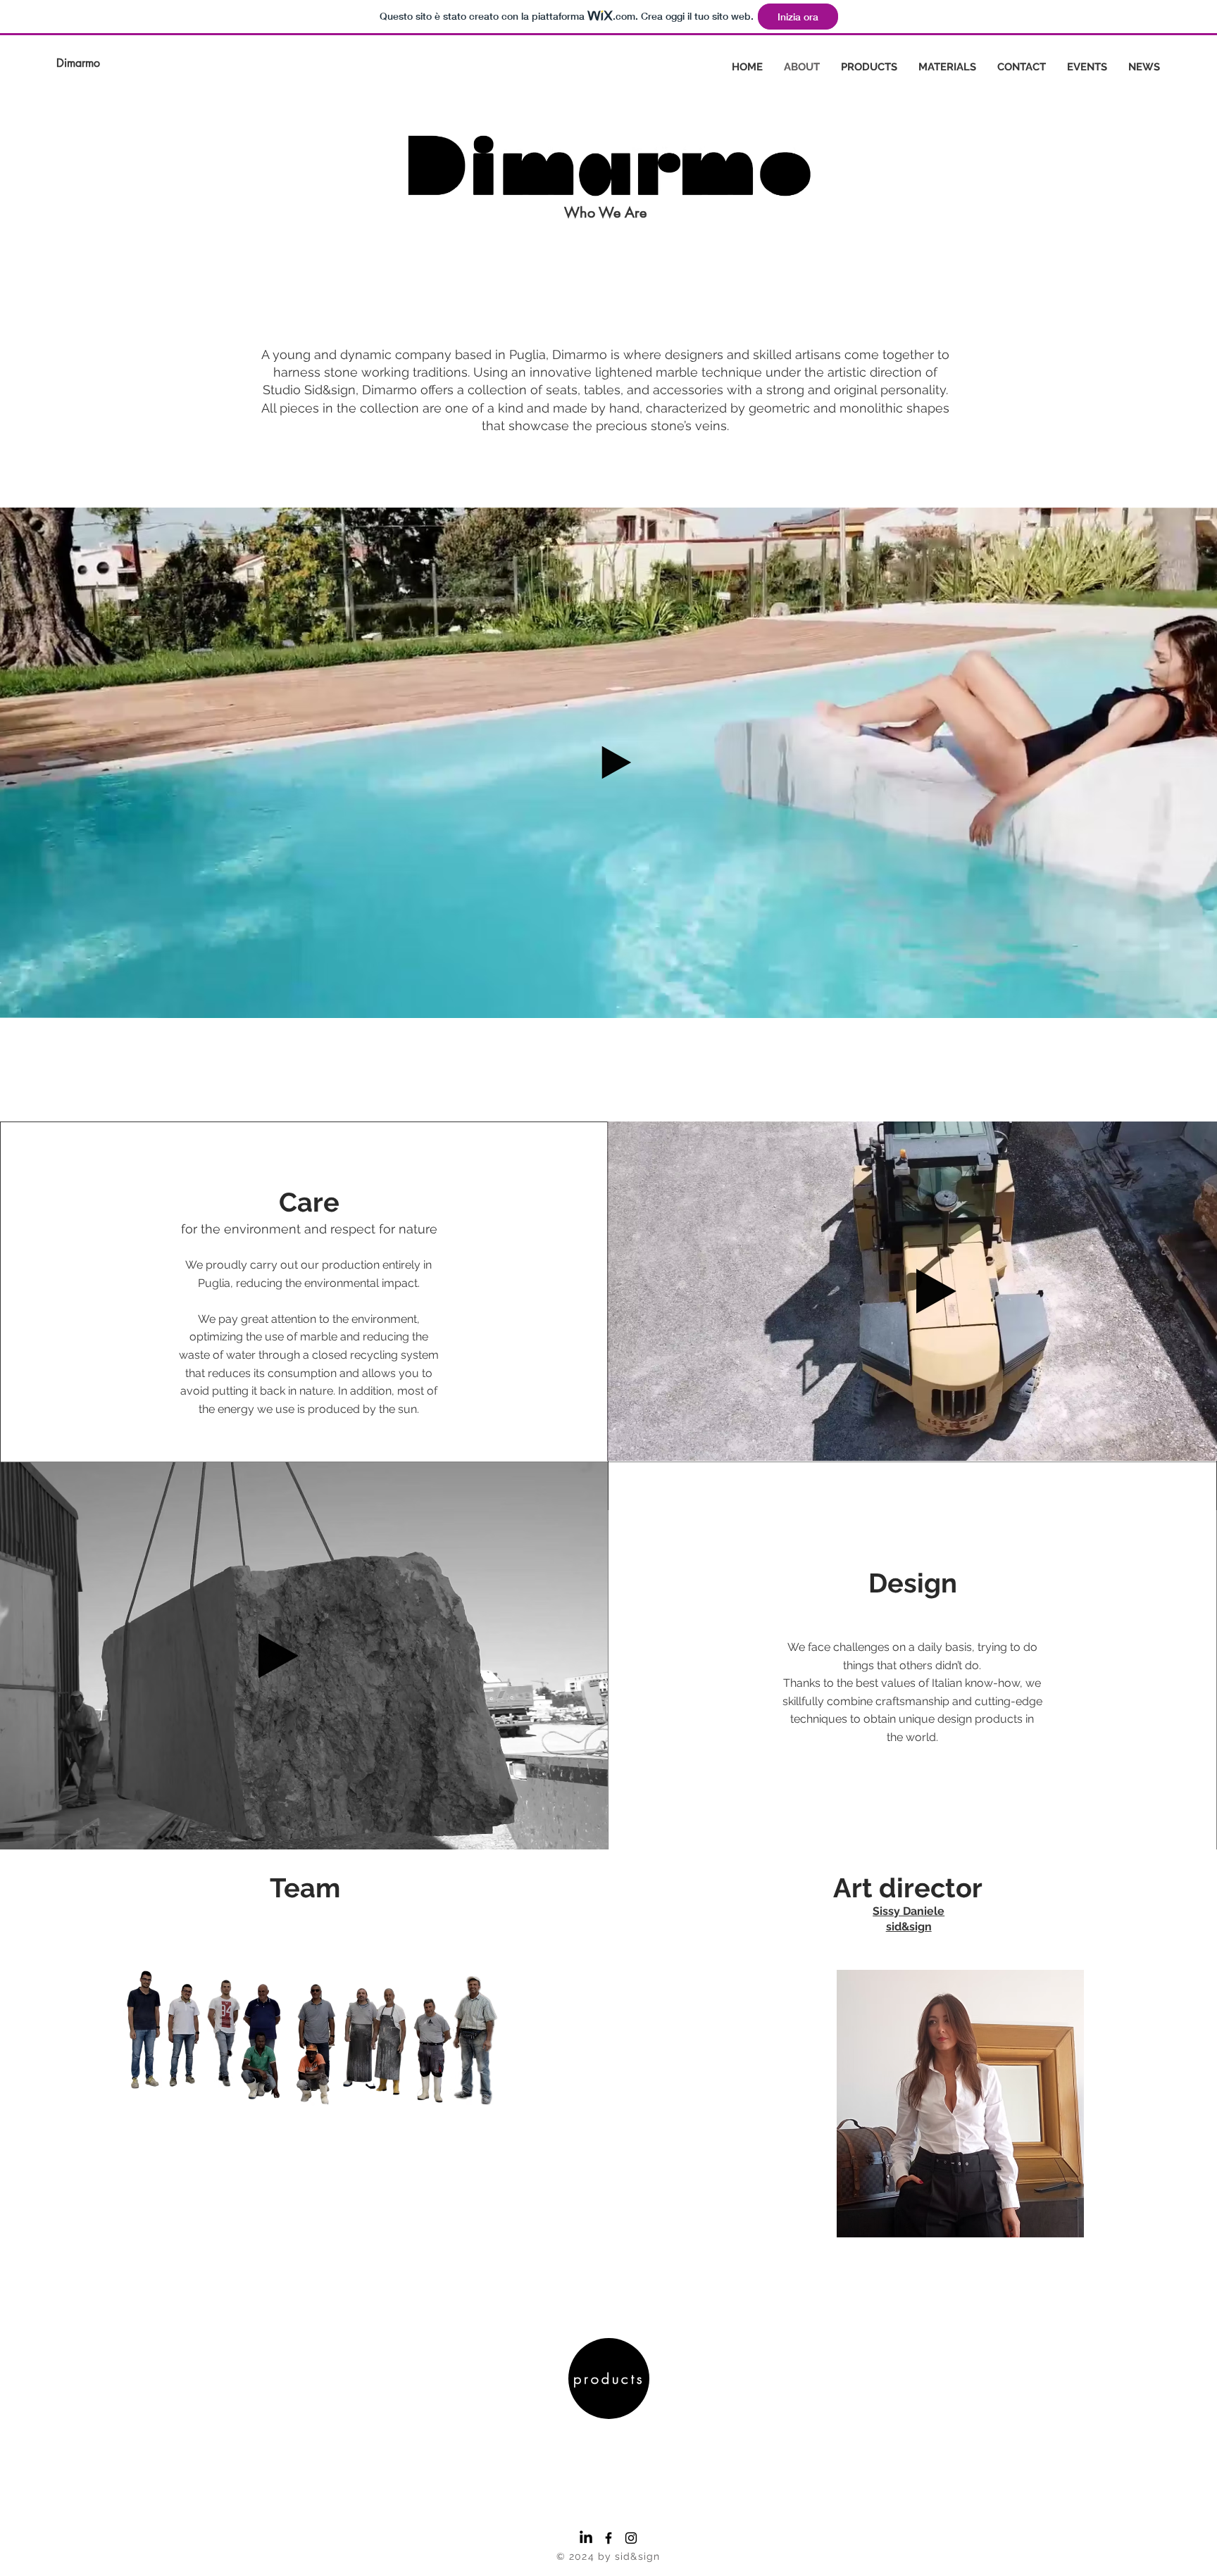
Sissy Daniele (909, 1911)
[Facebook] (608, 2538)
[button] (590, 1834)
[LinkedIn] (586, 2538)
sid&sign (909, 1927)
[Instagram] (631, 2538)
